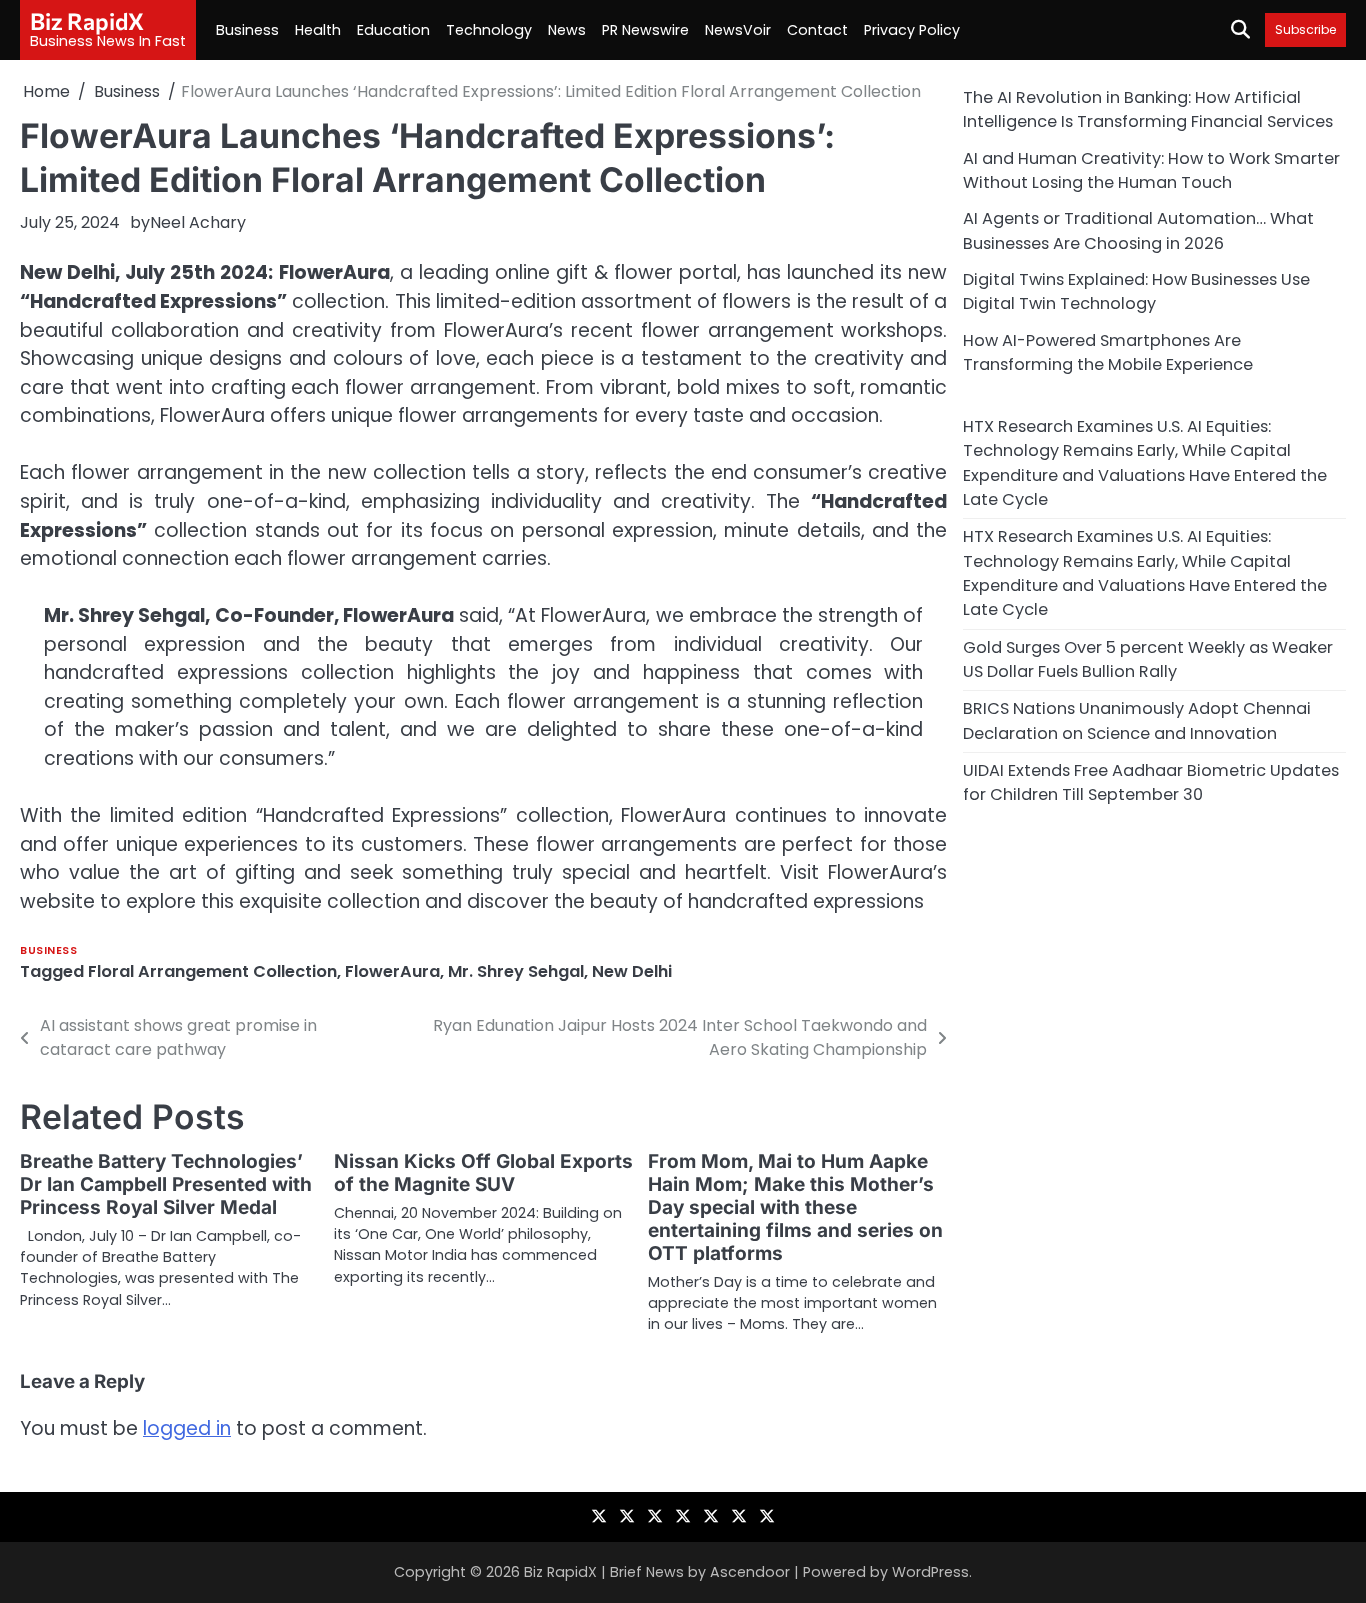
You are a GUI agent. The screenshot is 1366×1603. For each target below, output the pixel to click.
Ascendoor (750, 1572)
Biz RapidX (87, 21)
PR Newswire (645, 30)
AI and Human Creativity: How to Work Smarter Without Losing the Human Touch (1151, 169)
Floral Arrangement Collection (212, 971)
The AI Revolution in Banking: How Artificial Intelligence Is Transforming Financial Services (1148, 109)
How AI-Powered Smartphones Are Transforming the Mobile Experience (1108, 351)
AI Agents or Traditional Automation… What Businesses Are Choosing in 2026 (1138, 230)
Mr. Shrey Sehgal (516, 971)
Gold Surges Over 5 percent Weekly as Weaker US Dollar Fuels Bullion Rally (1148, 658)
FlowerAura (392, 971)
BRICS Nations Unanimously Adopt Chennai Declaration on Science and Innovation (1137, 720)
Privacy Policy (912, 30)
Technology (489, 30)
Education (393, 30)
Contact (817, 30)
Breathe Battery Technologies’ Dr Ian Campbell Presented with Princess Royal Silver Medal (166, 1184)
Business (247, 30)
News (567, 30)
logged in (187, 1428)
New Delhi (632, 971)
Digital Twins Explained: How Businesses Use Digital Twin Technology (1136, 291)
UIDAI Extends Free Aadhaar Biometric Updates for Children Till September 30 (1151, 782)
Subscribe (1305, 29)
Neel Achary (198, 222)
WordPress (930, 1572)
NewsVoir (738, 30)
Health (318, 30)
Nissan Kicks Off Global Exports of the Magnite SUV (483, 1173)
